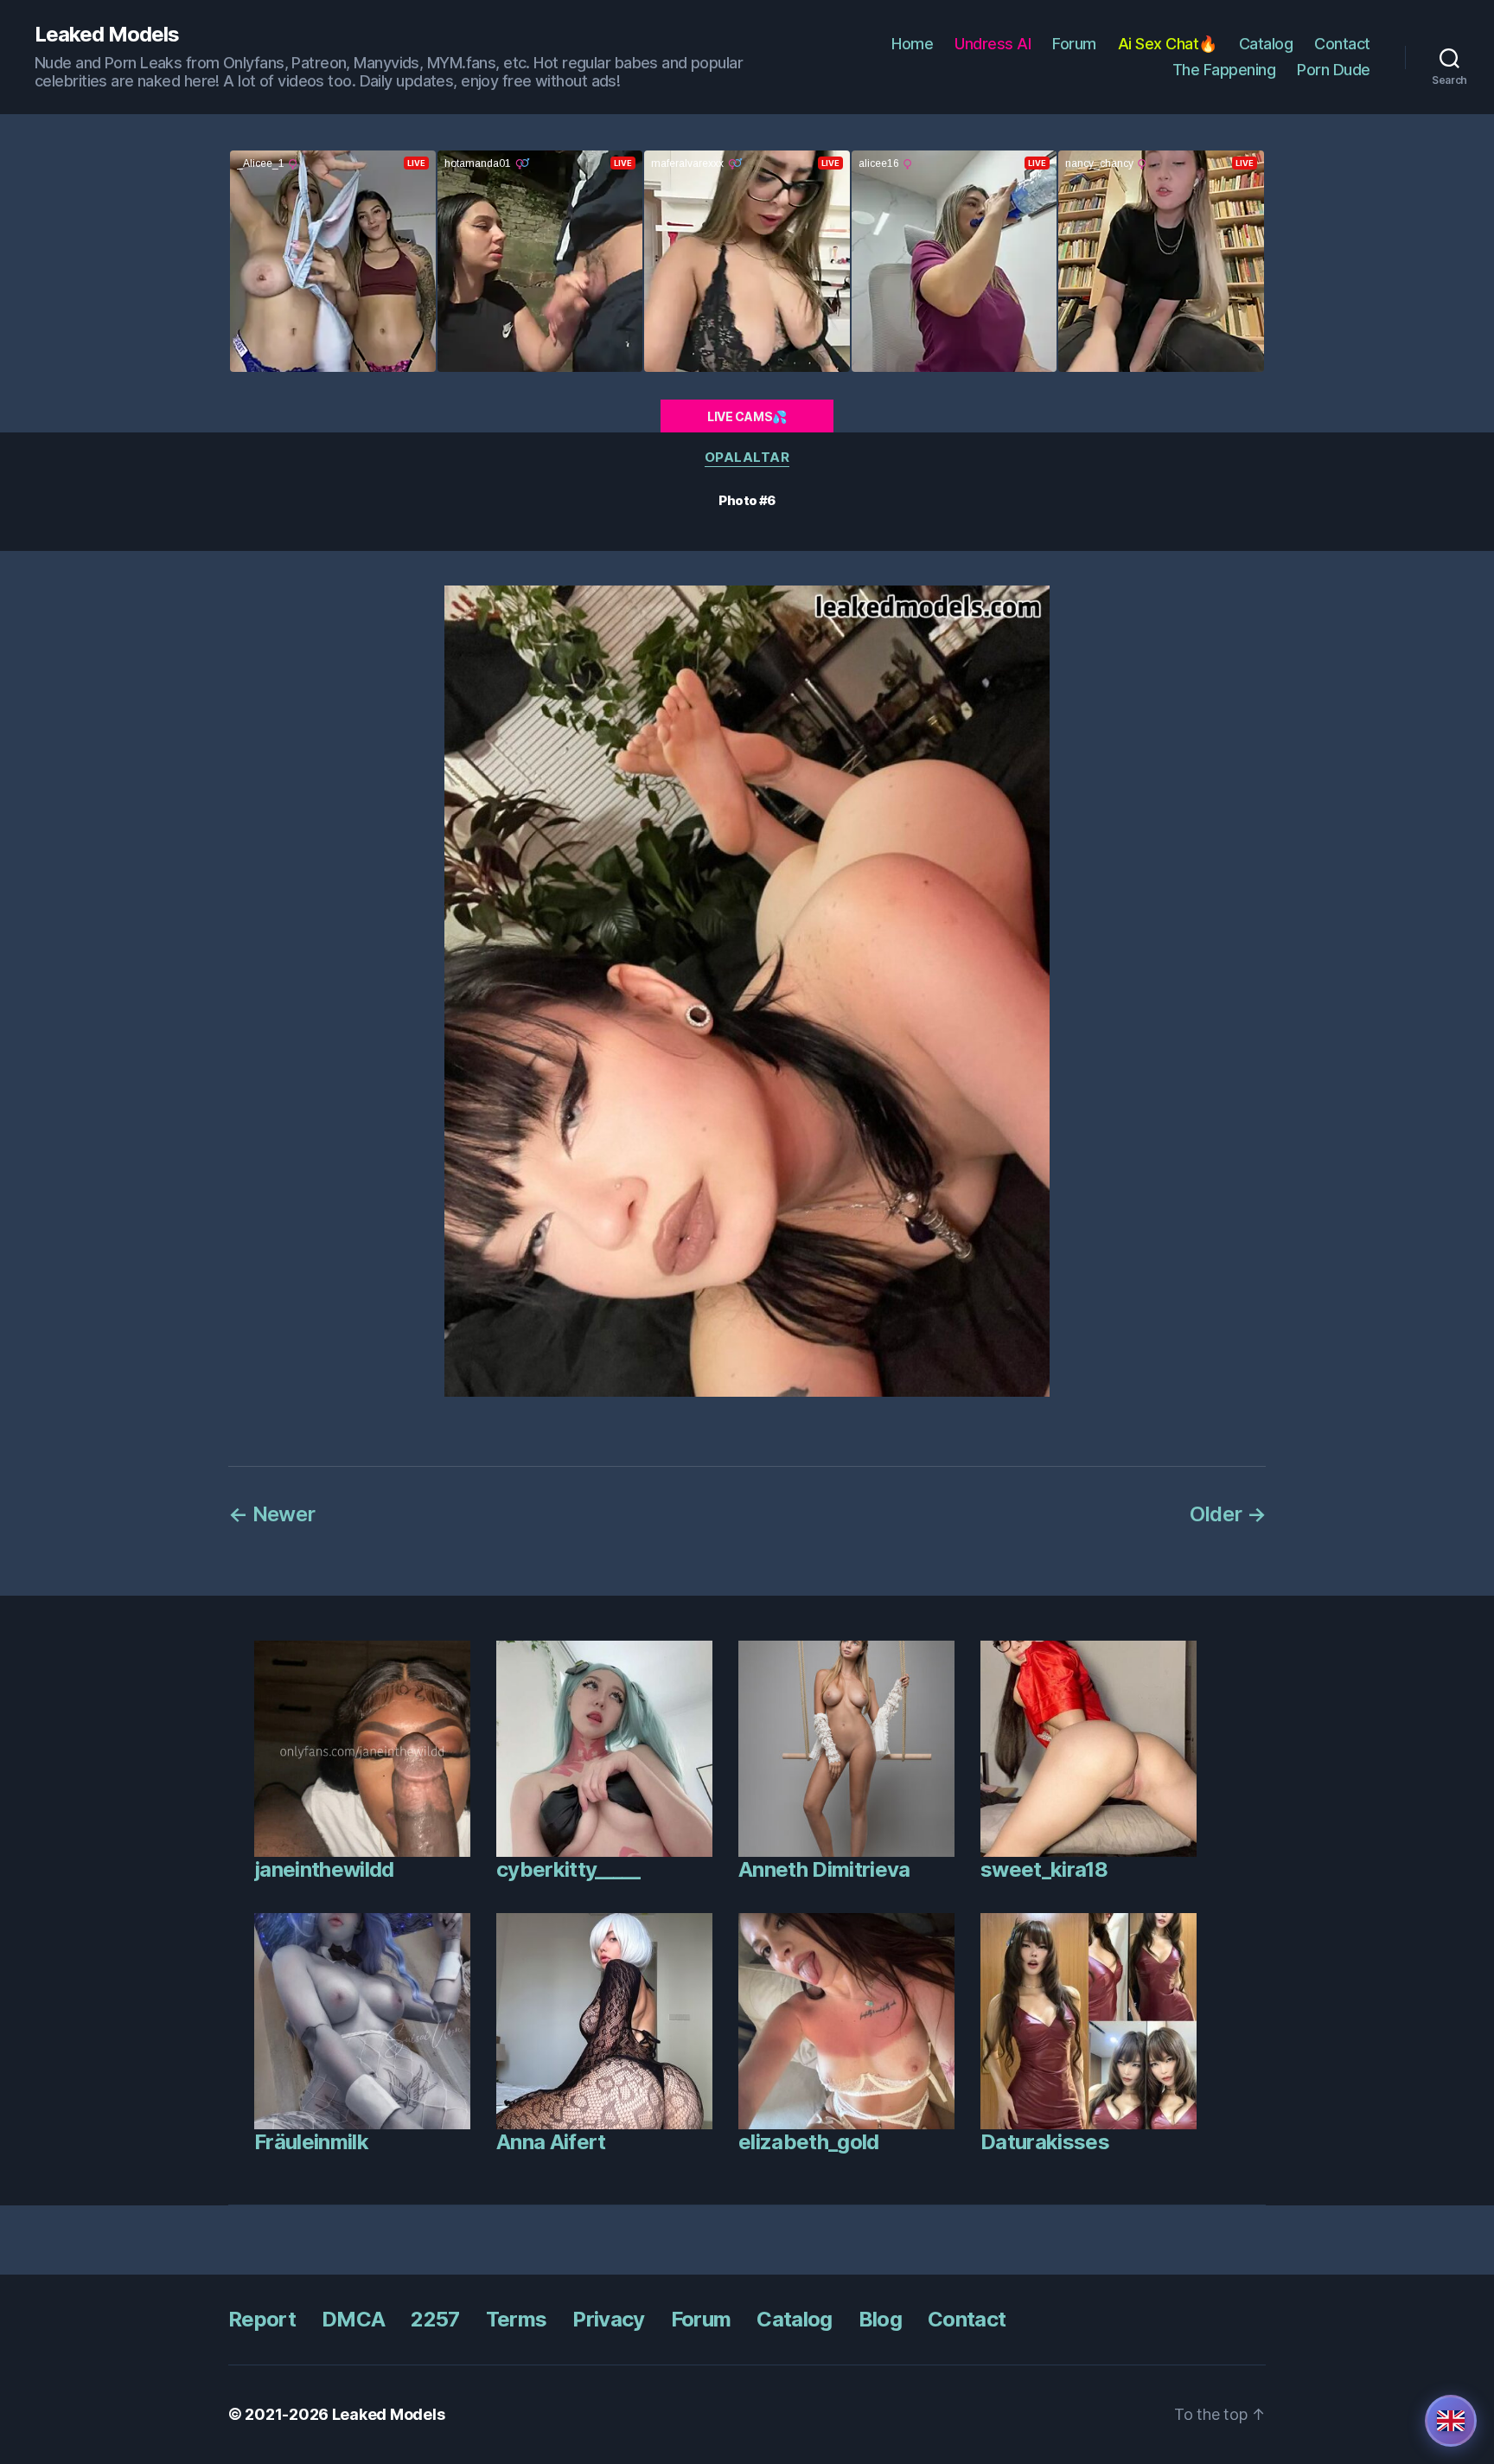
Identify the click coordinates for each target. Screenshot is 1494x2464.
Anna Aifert (551, 2142)
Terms (517, 2319)
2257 (435, 2319)
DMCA (353, 2319)
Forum (1074, 44)
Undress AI (993, 44)
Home (912, 44)
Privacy (608, 2319)
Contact (1342, 44)
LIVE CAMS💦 (747, 416)
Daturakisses (1045, 2142)
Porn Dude (1334, 70)
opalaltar (747, 458)
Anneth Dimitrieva (824, 1869)
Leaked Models (107, 35)
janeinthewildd (324, 1869)
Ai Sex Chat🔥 (1168, 44)
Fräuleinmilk (311, 2142)
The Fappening (1224, 70)
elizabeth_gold (809, 2142)
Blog (880, 2319)
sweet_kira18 (1044, 1869)
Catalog (1266, 44)
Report (262, 2319)
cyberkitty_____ (568, 1869)
